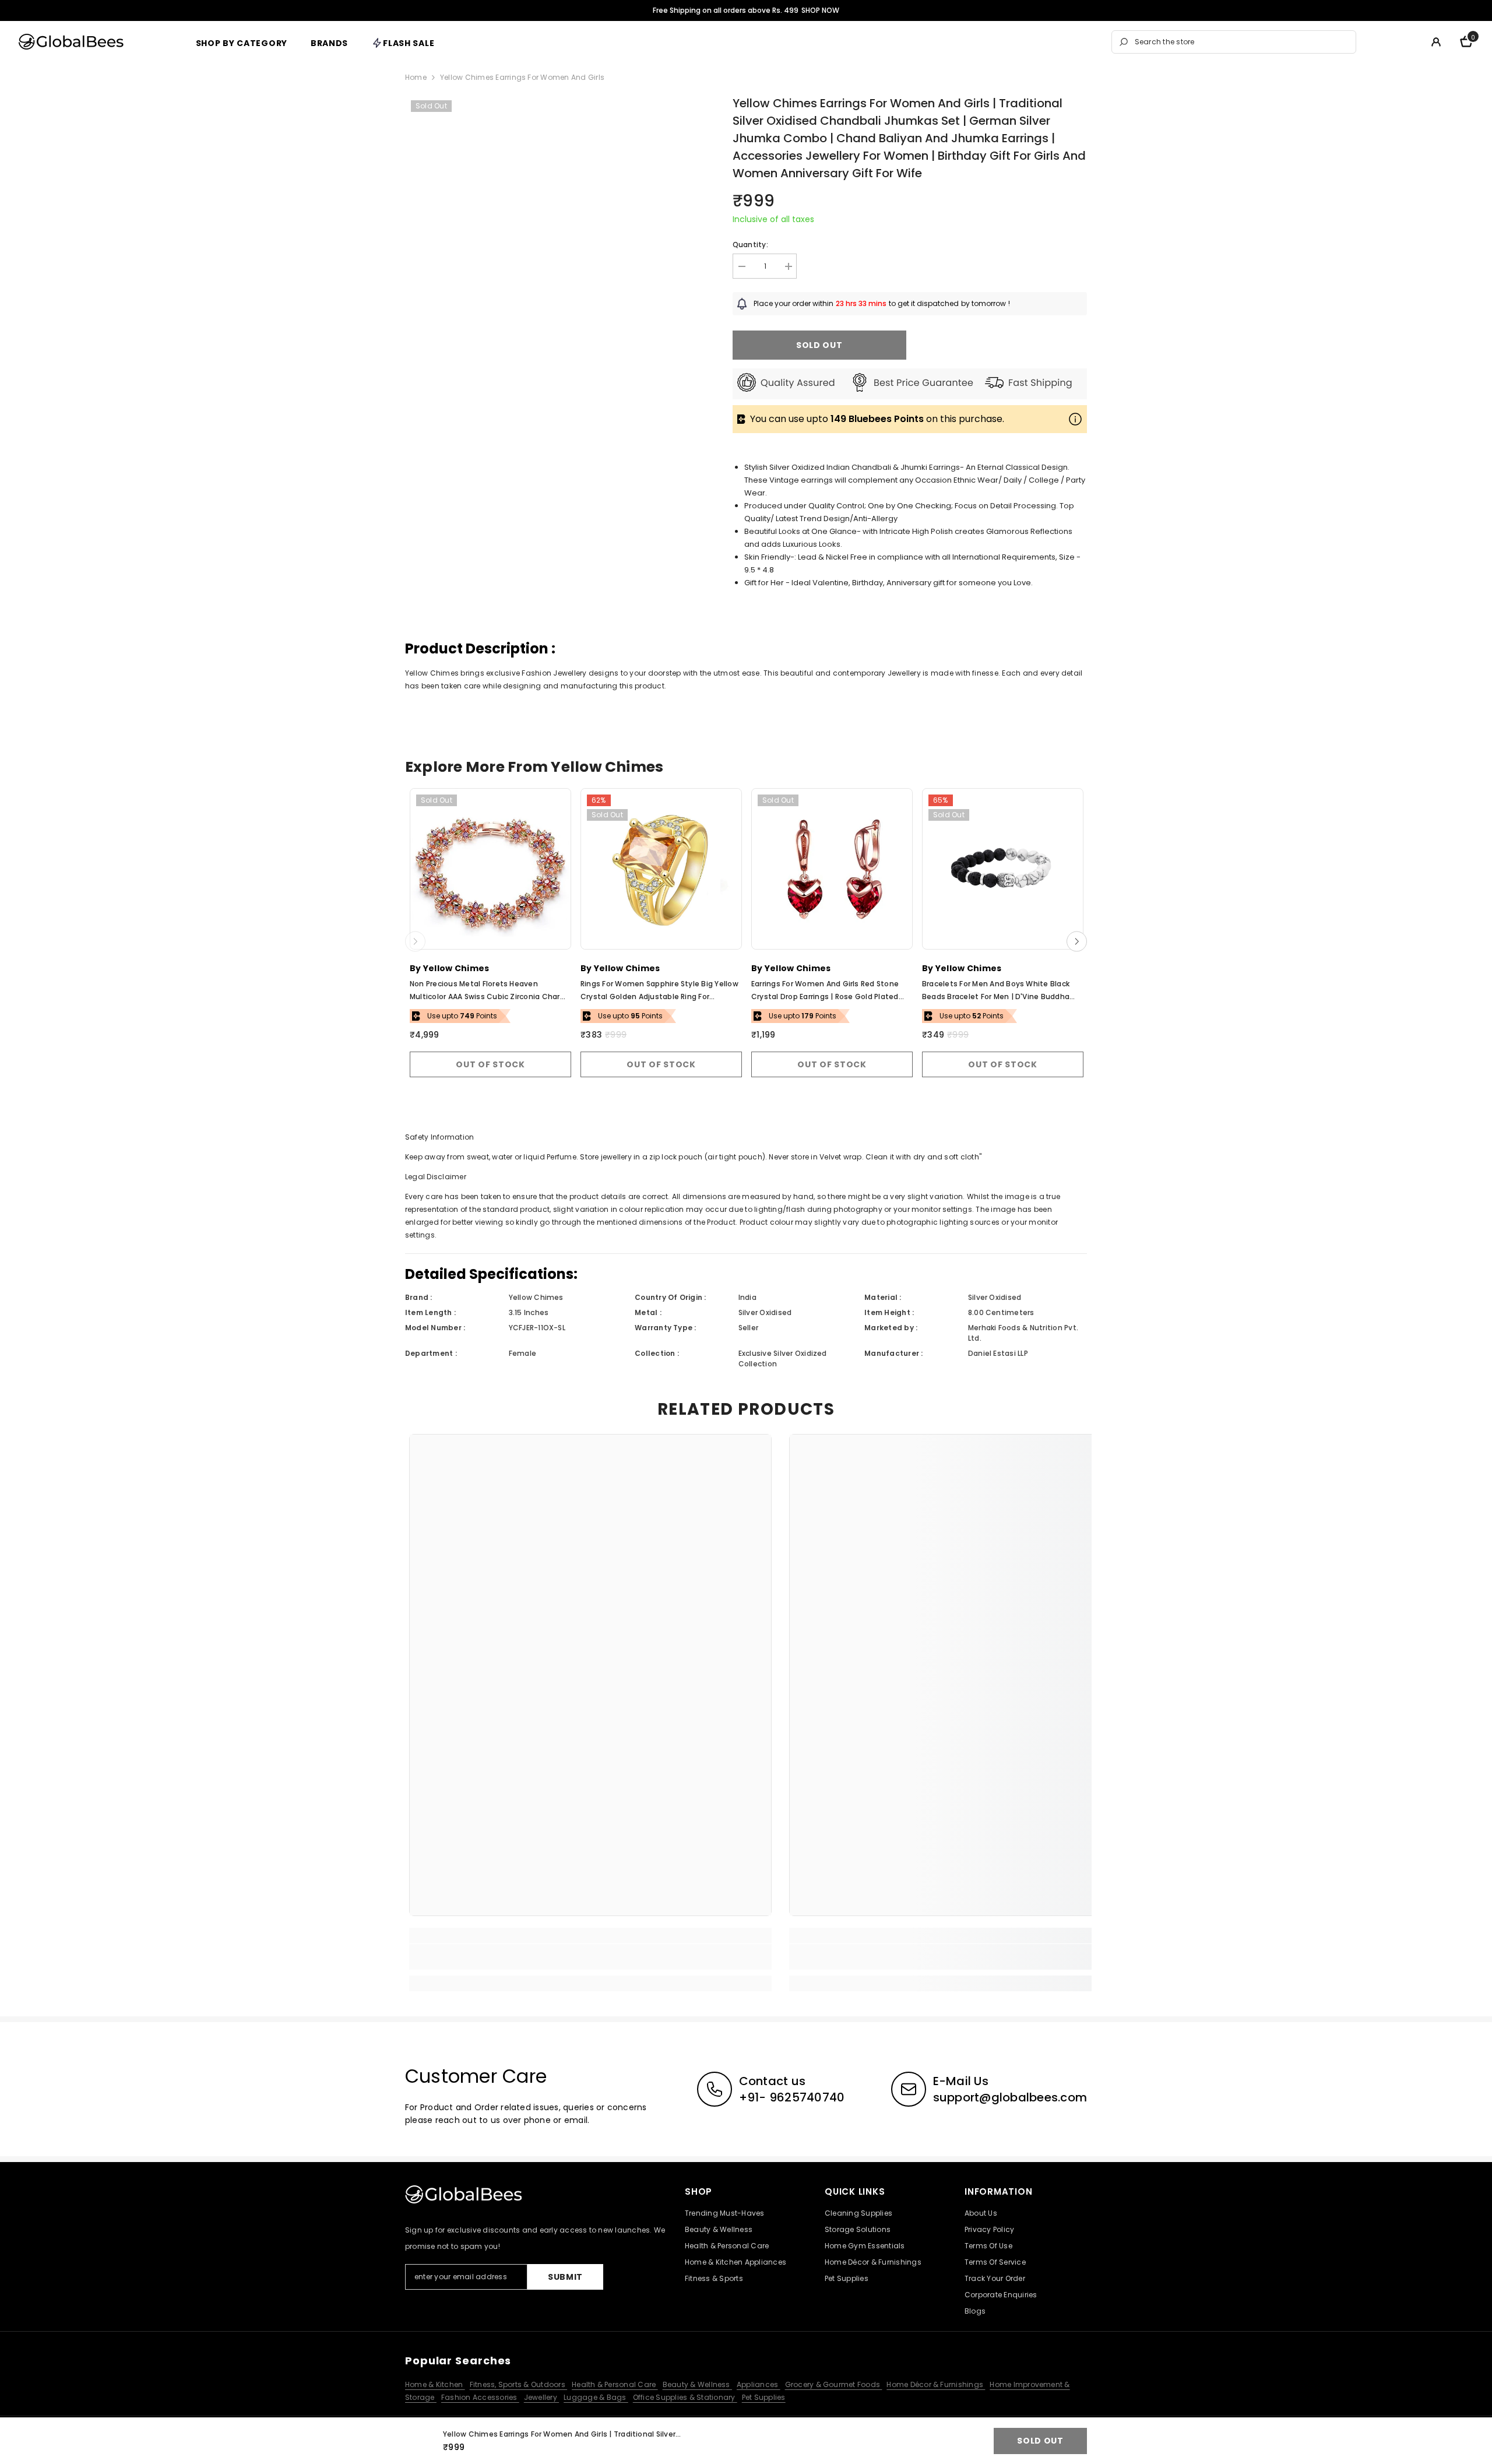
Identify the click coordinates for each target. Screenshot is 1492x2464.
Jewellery (541, 2397)
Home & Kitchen (435, 2384)
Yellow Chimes (456, 968)
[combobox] (1242, 42)
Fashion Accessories (480, 2397)
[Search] (1234, 42)
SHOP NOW (820, 10)
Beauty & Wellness (697, 2384)
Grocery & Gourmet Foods (834, 2384)
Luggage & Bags (596, 2397)
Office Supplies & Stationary (685, 2397)
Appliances (759, 2384)
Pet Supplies (764, 2397)
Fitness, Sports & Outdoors (518, 2384)
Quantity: (750, 245)
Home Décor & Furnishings (936, 2384)
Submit (565, 2277)
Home (416, 77)
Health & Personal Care (615, 2384)
